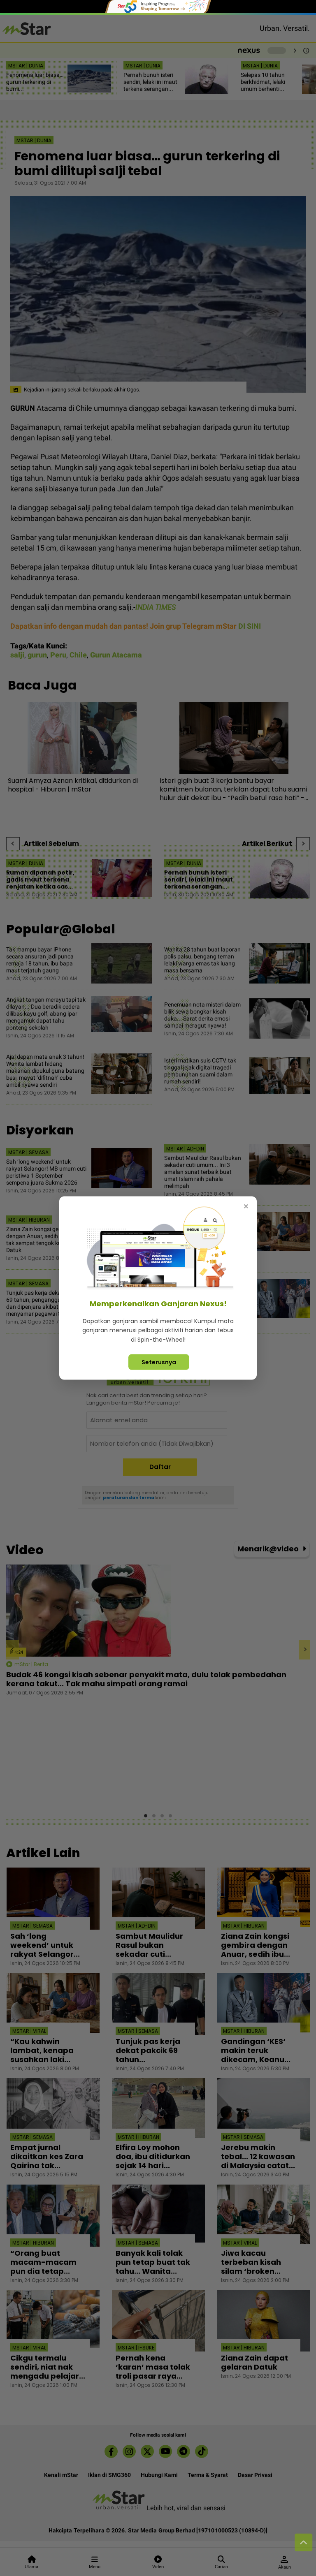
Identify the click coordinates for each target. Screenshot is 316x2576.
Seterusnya (159, 1362)
